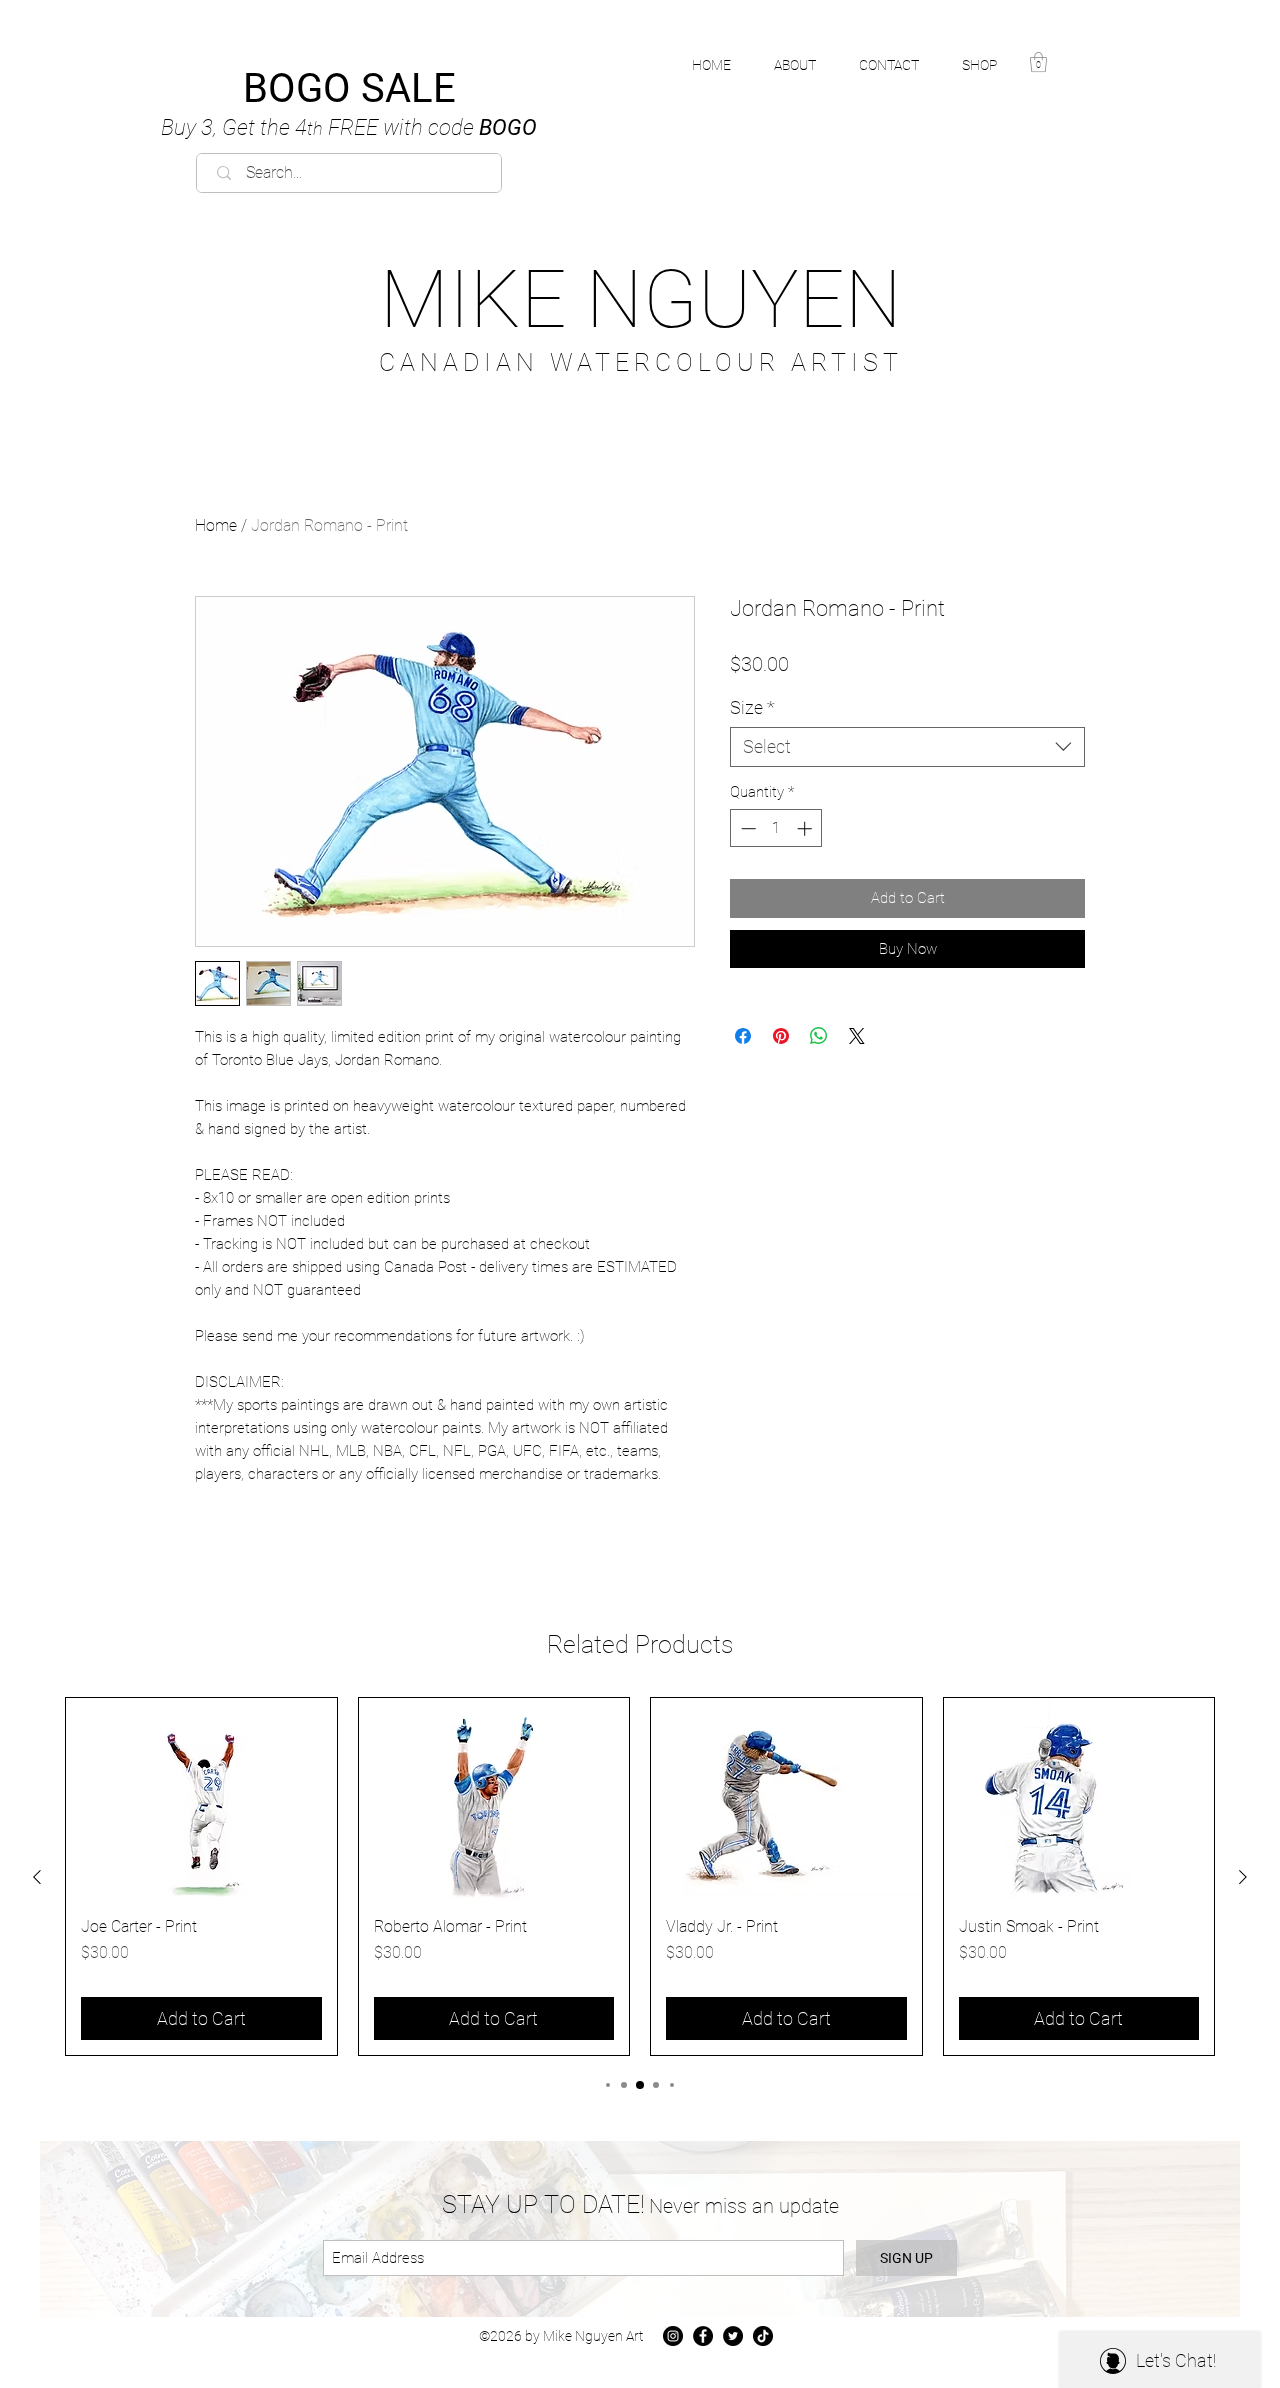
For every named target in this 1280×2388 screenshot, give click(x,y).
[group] (640, 1876)
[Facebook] (703, 2336)
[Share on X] (857, 1036)
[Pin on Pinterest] (781, 1036)
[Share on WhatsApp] (819, 1036)
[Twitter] (733, 2336)
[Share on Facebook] (743, 1036)
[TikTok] (763, 2336)
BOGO (349, 127)
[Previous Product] (37, 1877)
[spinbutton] (776, 828)
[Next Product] (1243, 1877)
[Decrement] (746, 828)
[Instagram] (673, 2336)
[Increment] (806, 828)
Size (752, 707)
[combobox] (907, 747)
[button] (990, 65)
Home (216, 525)
